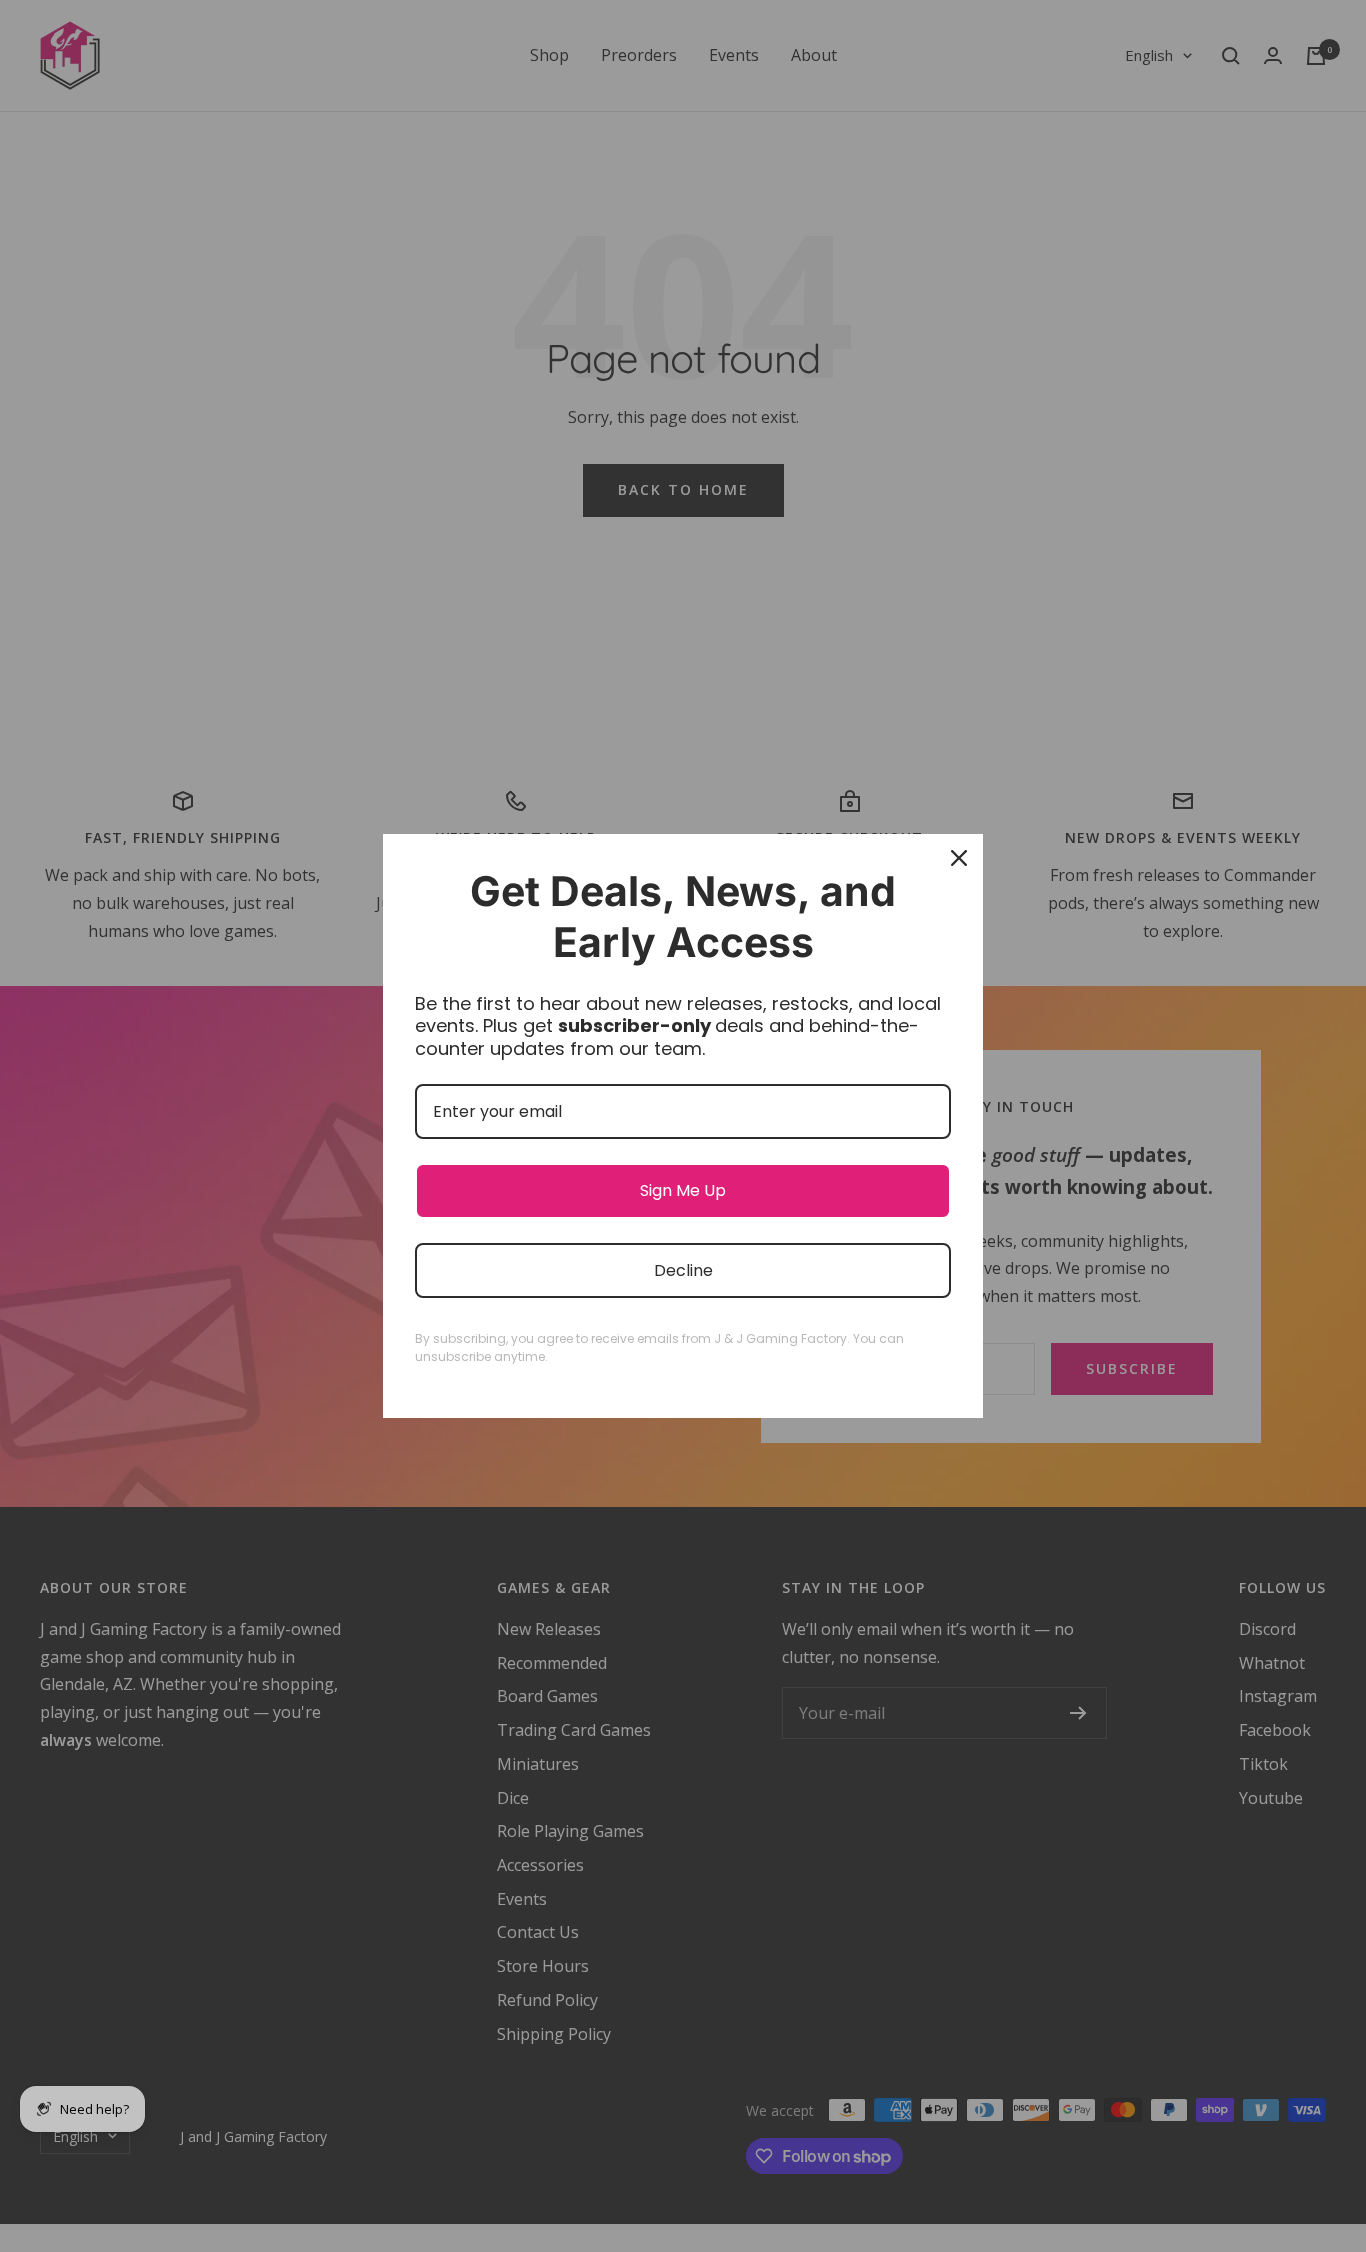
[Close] (959, 858)
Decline (683, 1270)
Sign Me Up (683, 1190)
